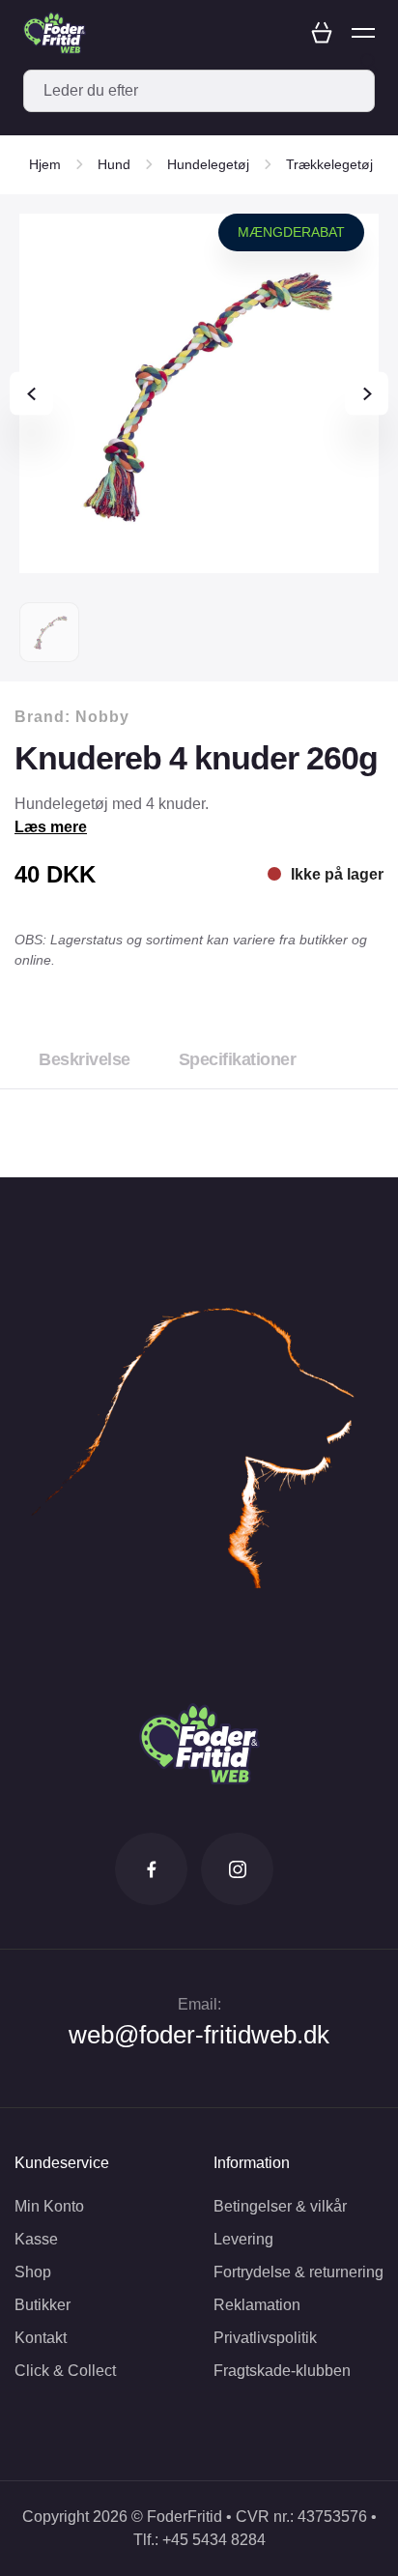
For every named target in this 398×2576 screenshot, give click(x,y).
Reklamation (257, 2305)
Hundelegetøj (208, 164)
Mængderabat (291, 232)
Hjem (45, 164)
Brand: (72, 717)
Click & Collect (65, 2371)
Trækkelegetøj (329, 164)
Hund (114, 164)
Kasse (36, 2239)
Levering (243, 2239)
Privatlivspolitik (265, 2338)
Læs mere (51, 827)
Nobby (102, 717)
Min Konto (49, 2206)
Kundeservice (62, 2163)
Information (252, 2163)
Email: (199, 2004)
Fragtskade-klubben (282, 2371)
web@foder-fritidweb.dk (199, 2035)
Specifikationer (238, 1059)
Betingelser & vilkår (280, 2206)
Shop (33, 2272)
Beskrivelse (85, 1059)
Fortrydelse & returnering (298, 2272)
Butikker (43, 2305)
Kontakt (41, 2338)
